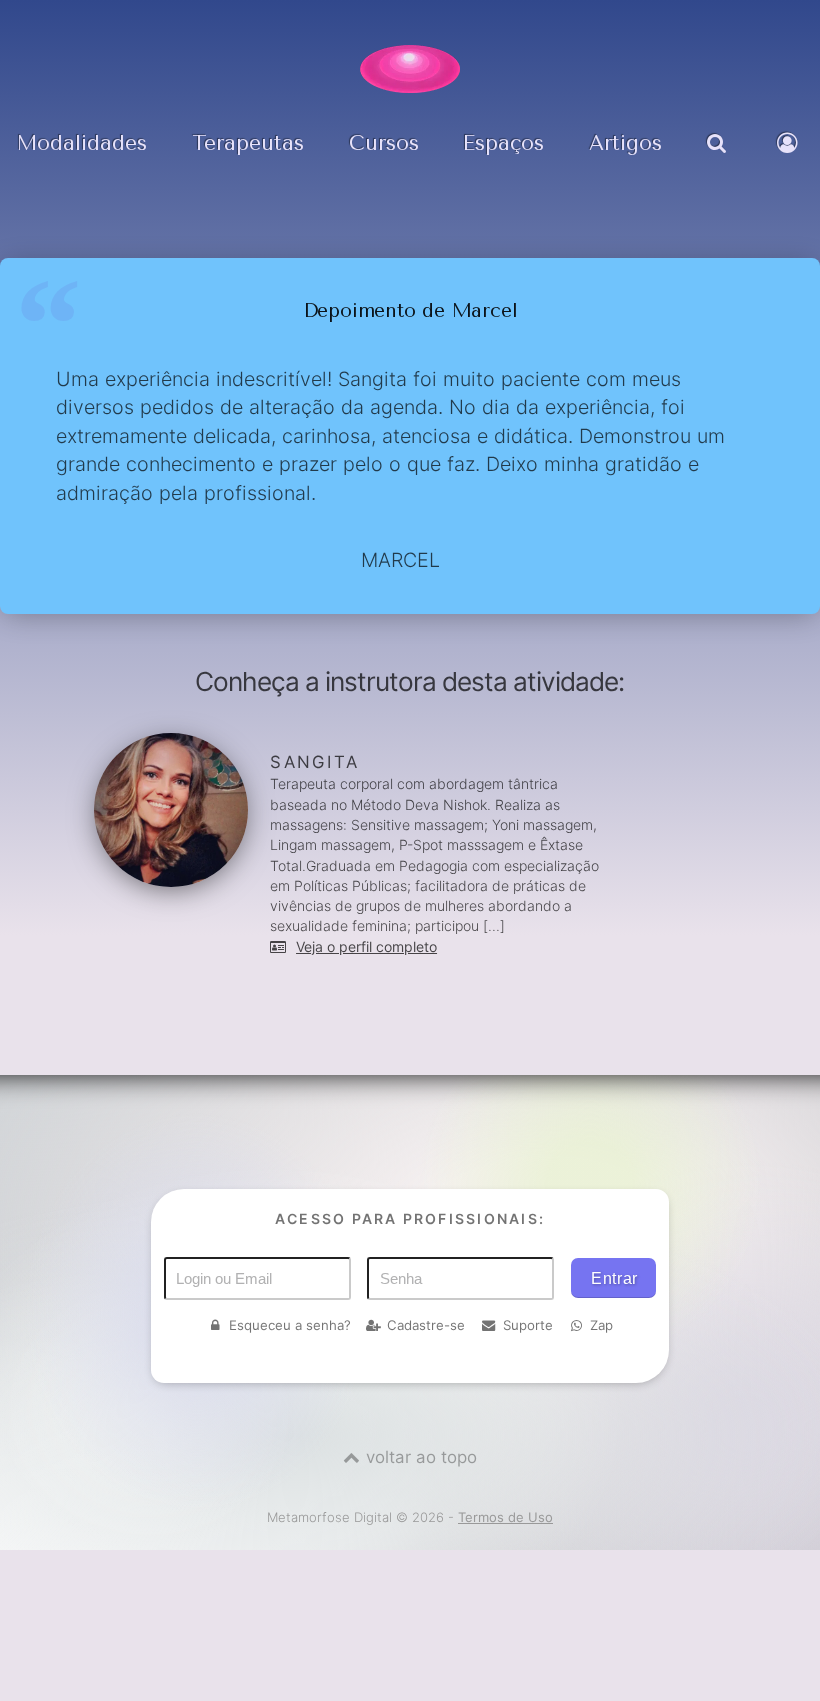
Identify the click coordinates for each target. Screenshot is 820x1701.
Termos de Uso (505, 1517)
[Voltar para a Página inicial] (410, 69)
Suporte (528, 1325)
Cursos (384, 143)
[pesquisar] (719, 157)
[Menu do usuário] (790, 157)
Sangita (314, 762)
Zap (601, 1325)
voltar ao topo (421, 1457)
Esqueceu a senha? (290, 1325)
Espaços (503, 143)
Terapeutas (248, 143)
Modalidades (82, 143)
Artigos (625, 143)
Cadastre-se (426, 1325)
